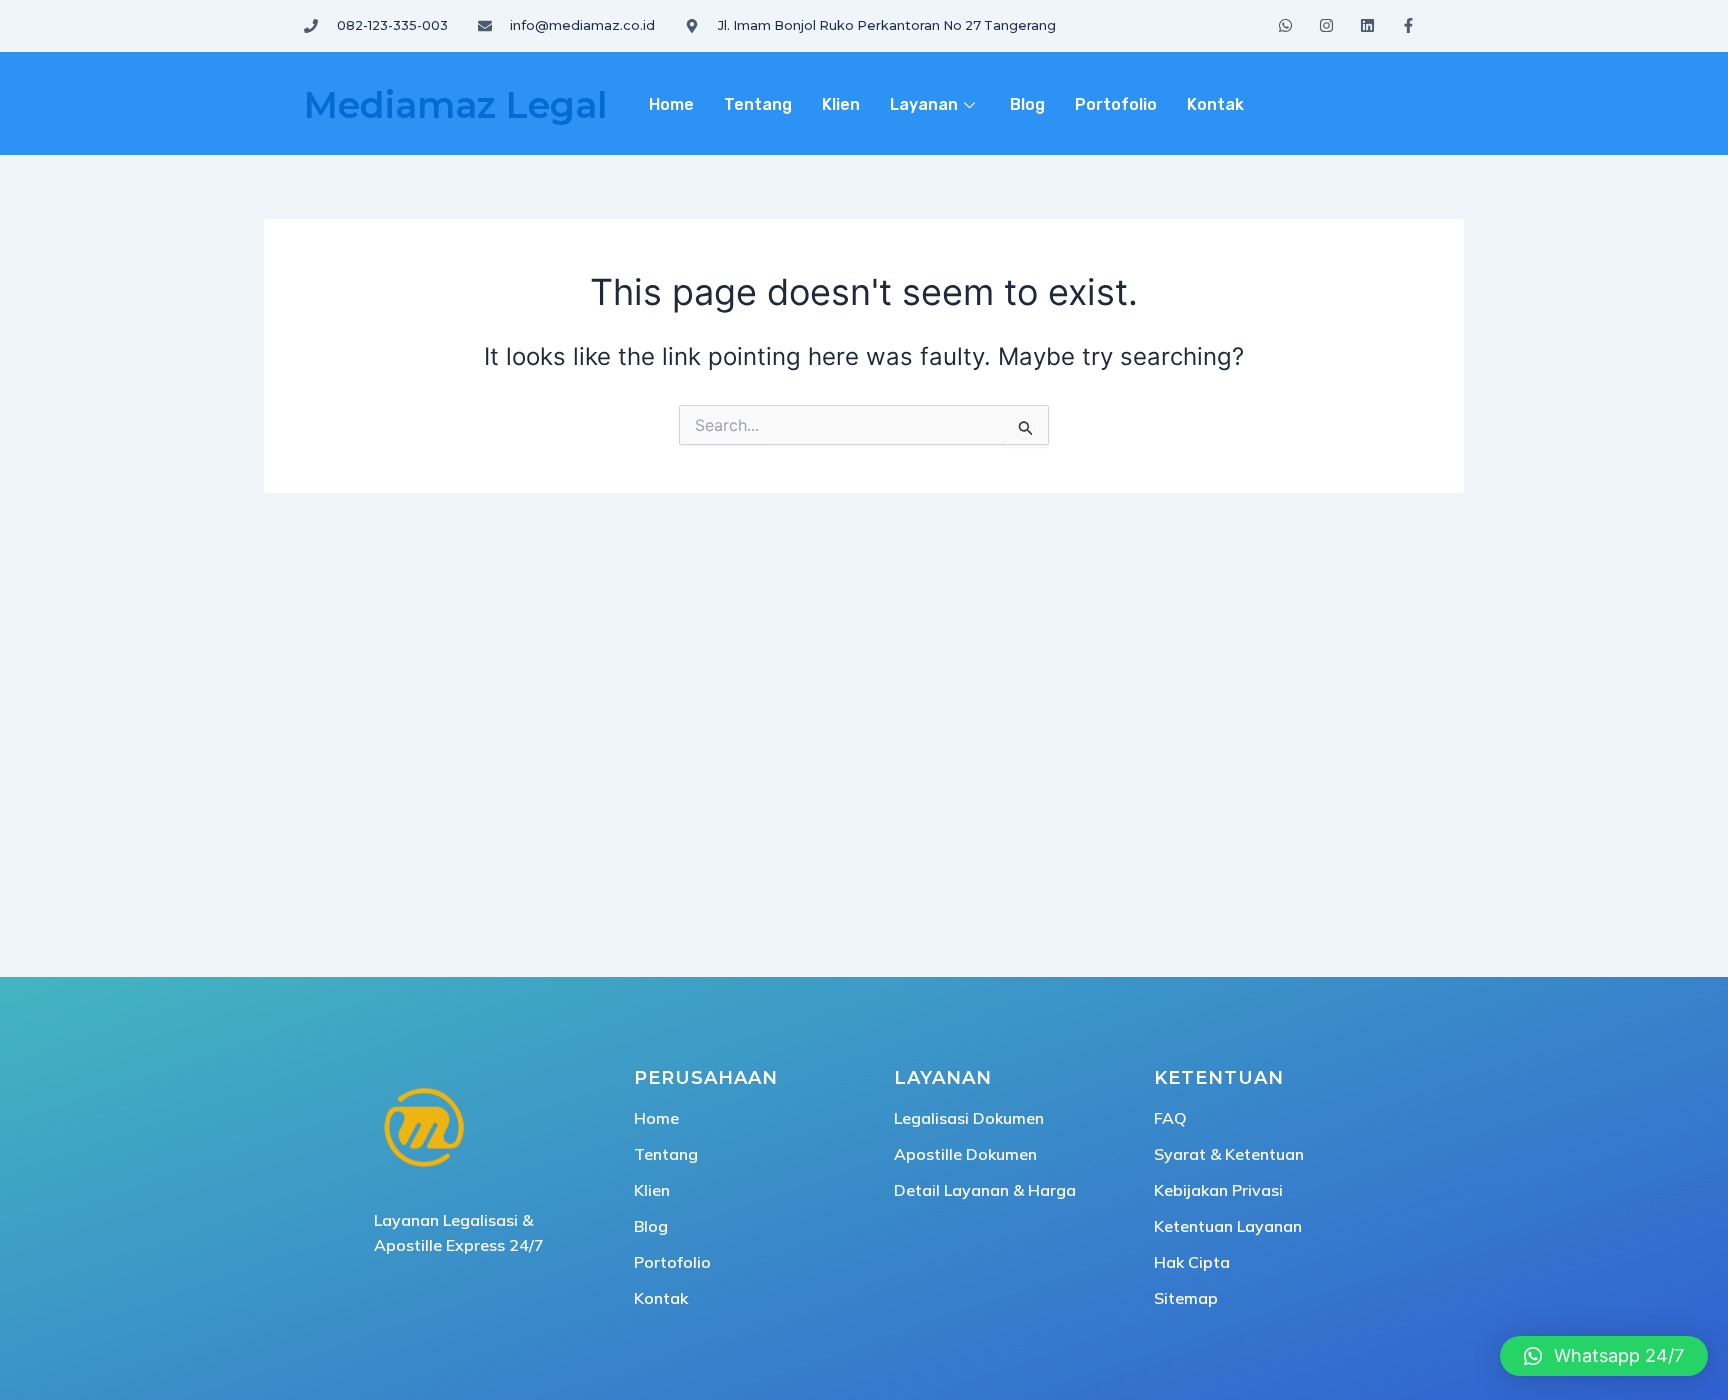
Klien (841, 104)
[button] (1604, 1356)
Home (671, 104)
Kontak (1215, 104)
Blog (1027, 104)
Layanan (924, 104)
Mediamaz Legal (455, 105)
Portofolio (1116, 104)
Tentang (758, 104)
